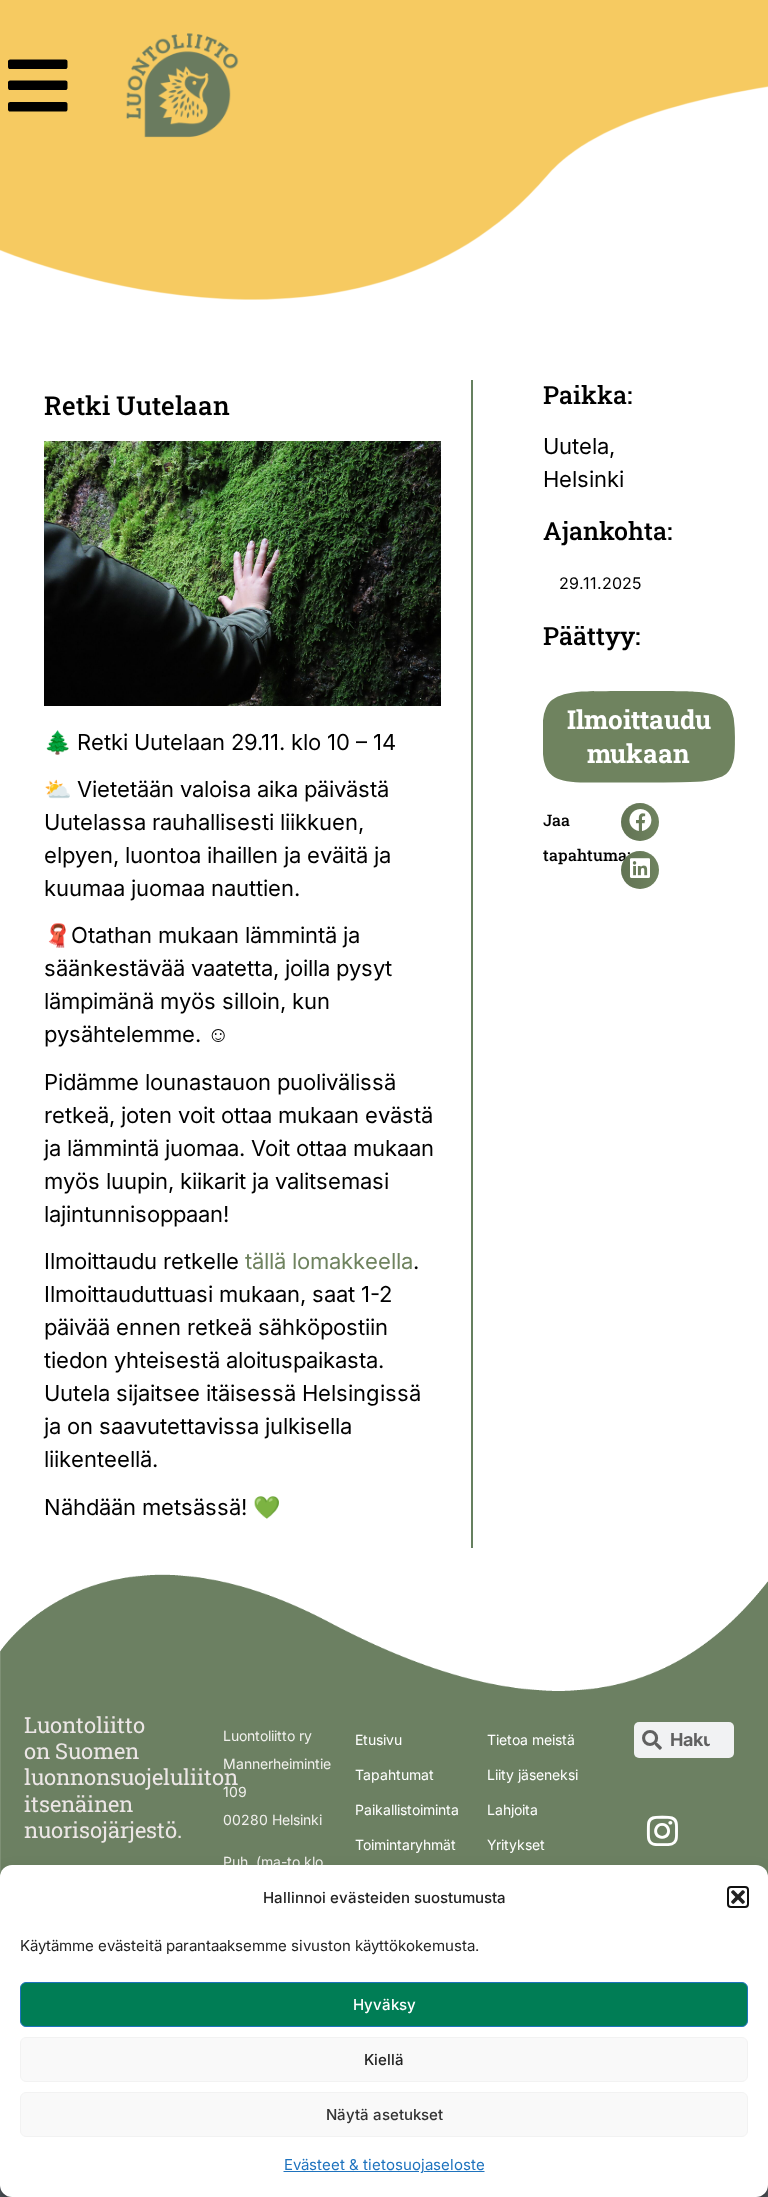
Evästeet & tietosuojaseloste (384, 2164)
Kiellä (384, 2059)
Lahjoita (512, 1809)
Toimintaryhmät (405, 1844)
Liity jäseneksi (532, 1774)
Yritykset (516, 1844)
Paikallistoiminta (407, 1809)
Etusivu (378, 1739)
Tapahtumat (394, 1774)
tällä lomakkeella (329, 1261)
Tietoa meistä (531, 1739)
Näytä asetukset (384, 2114)
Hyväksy (384, 2004)
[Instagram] (662, 1831)
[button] (738, 1897)
